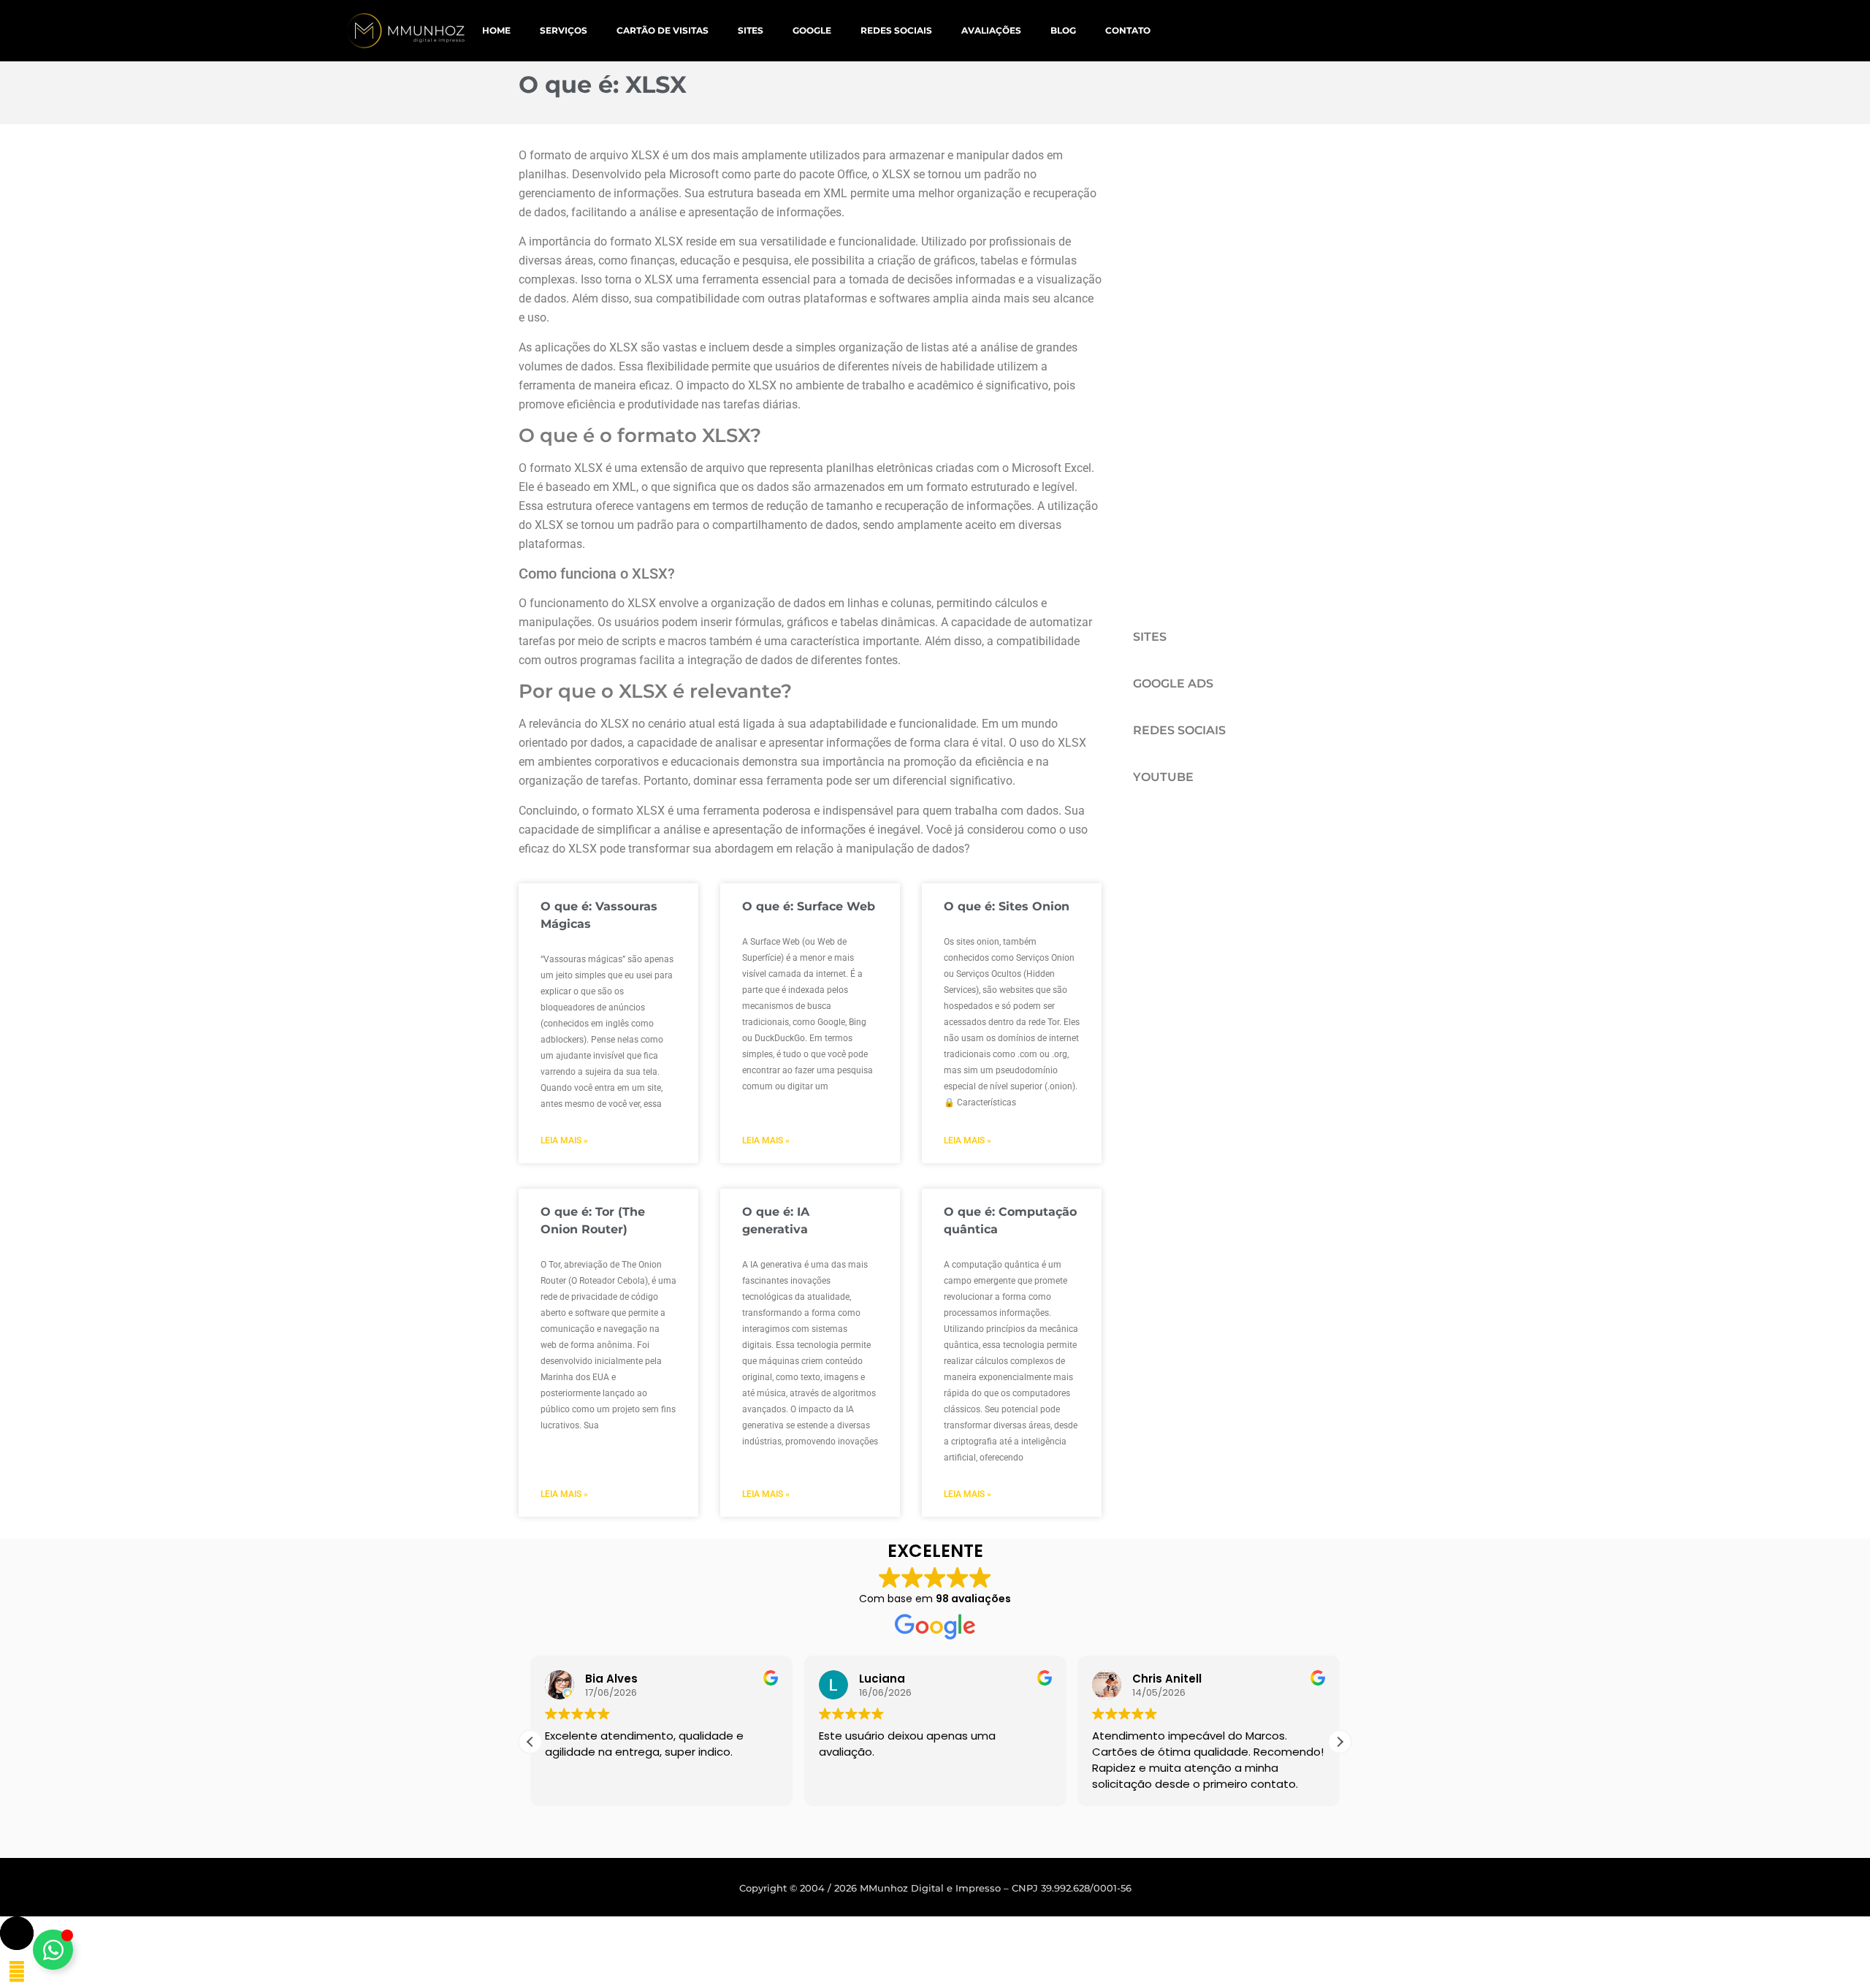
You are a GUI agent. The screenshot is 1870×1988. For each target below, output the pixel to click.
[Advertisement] (1222, 365)
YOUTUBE (1163, 777)
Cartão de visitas (663, 30)
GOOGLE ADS (1173, 683)
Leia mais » (564, 1140)
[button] (1340, 1742)
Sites (751, 30)
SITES (1150, 637)
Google (812, 30)
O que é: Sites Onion (1007, 906)
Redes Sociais (896, 30)
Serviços (564, 30)
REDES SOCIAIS (1179, 730)
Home (496, 30)
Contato (1128, 30)
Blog (1063, 30)
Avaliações (991, 30)
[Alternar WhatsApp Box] (53, 1950)
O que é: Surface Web (809, 906)
